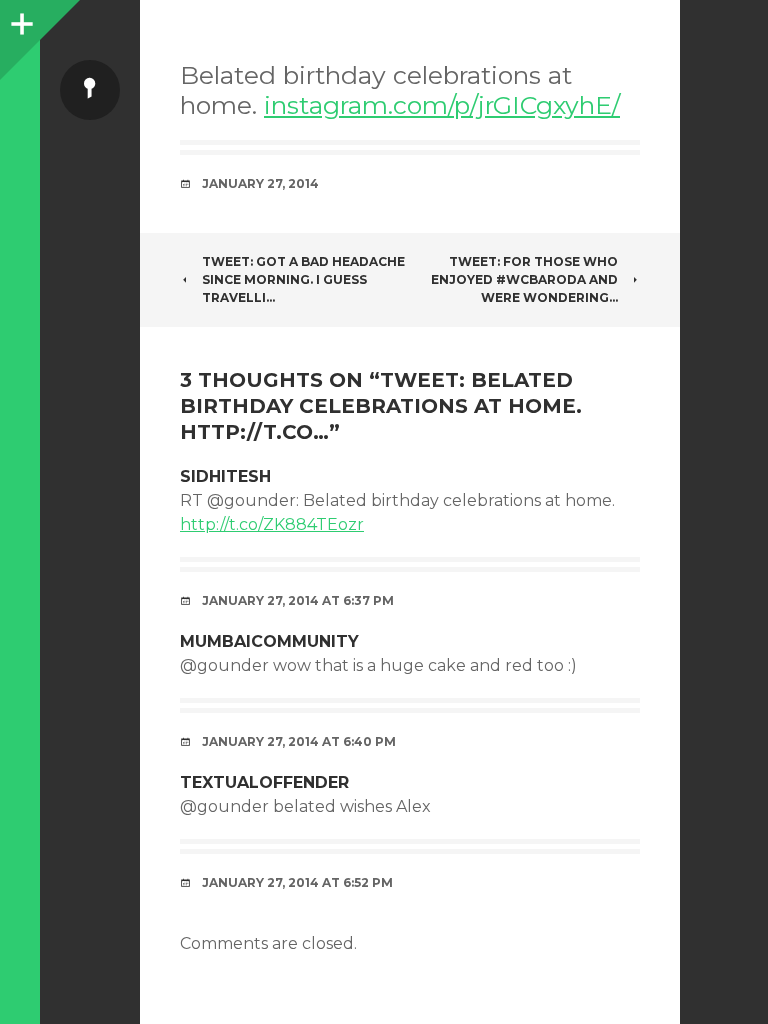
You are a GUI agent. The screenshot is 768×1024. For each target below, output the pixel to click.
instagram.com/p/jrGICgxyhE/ (442, 105)
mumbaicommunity (269, 641)
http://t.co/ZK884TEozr (272, 524)
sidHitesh (225, 476)
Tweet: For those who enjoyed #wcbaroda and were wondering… (524, 279)
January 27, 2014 (260, 183)
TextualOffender (264, 782)
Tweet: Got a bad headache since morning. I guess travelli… (303, 279)
